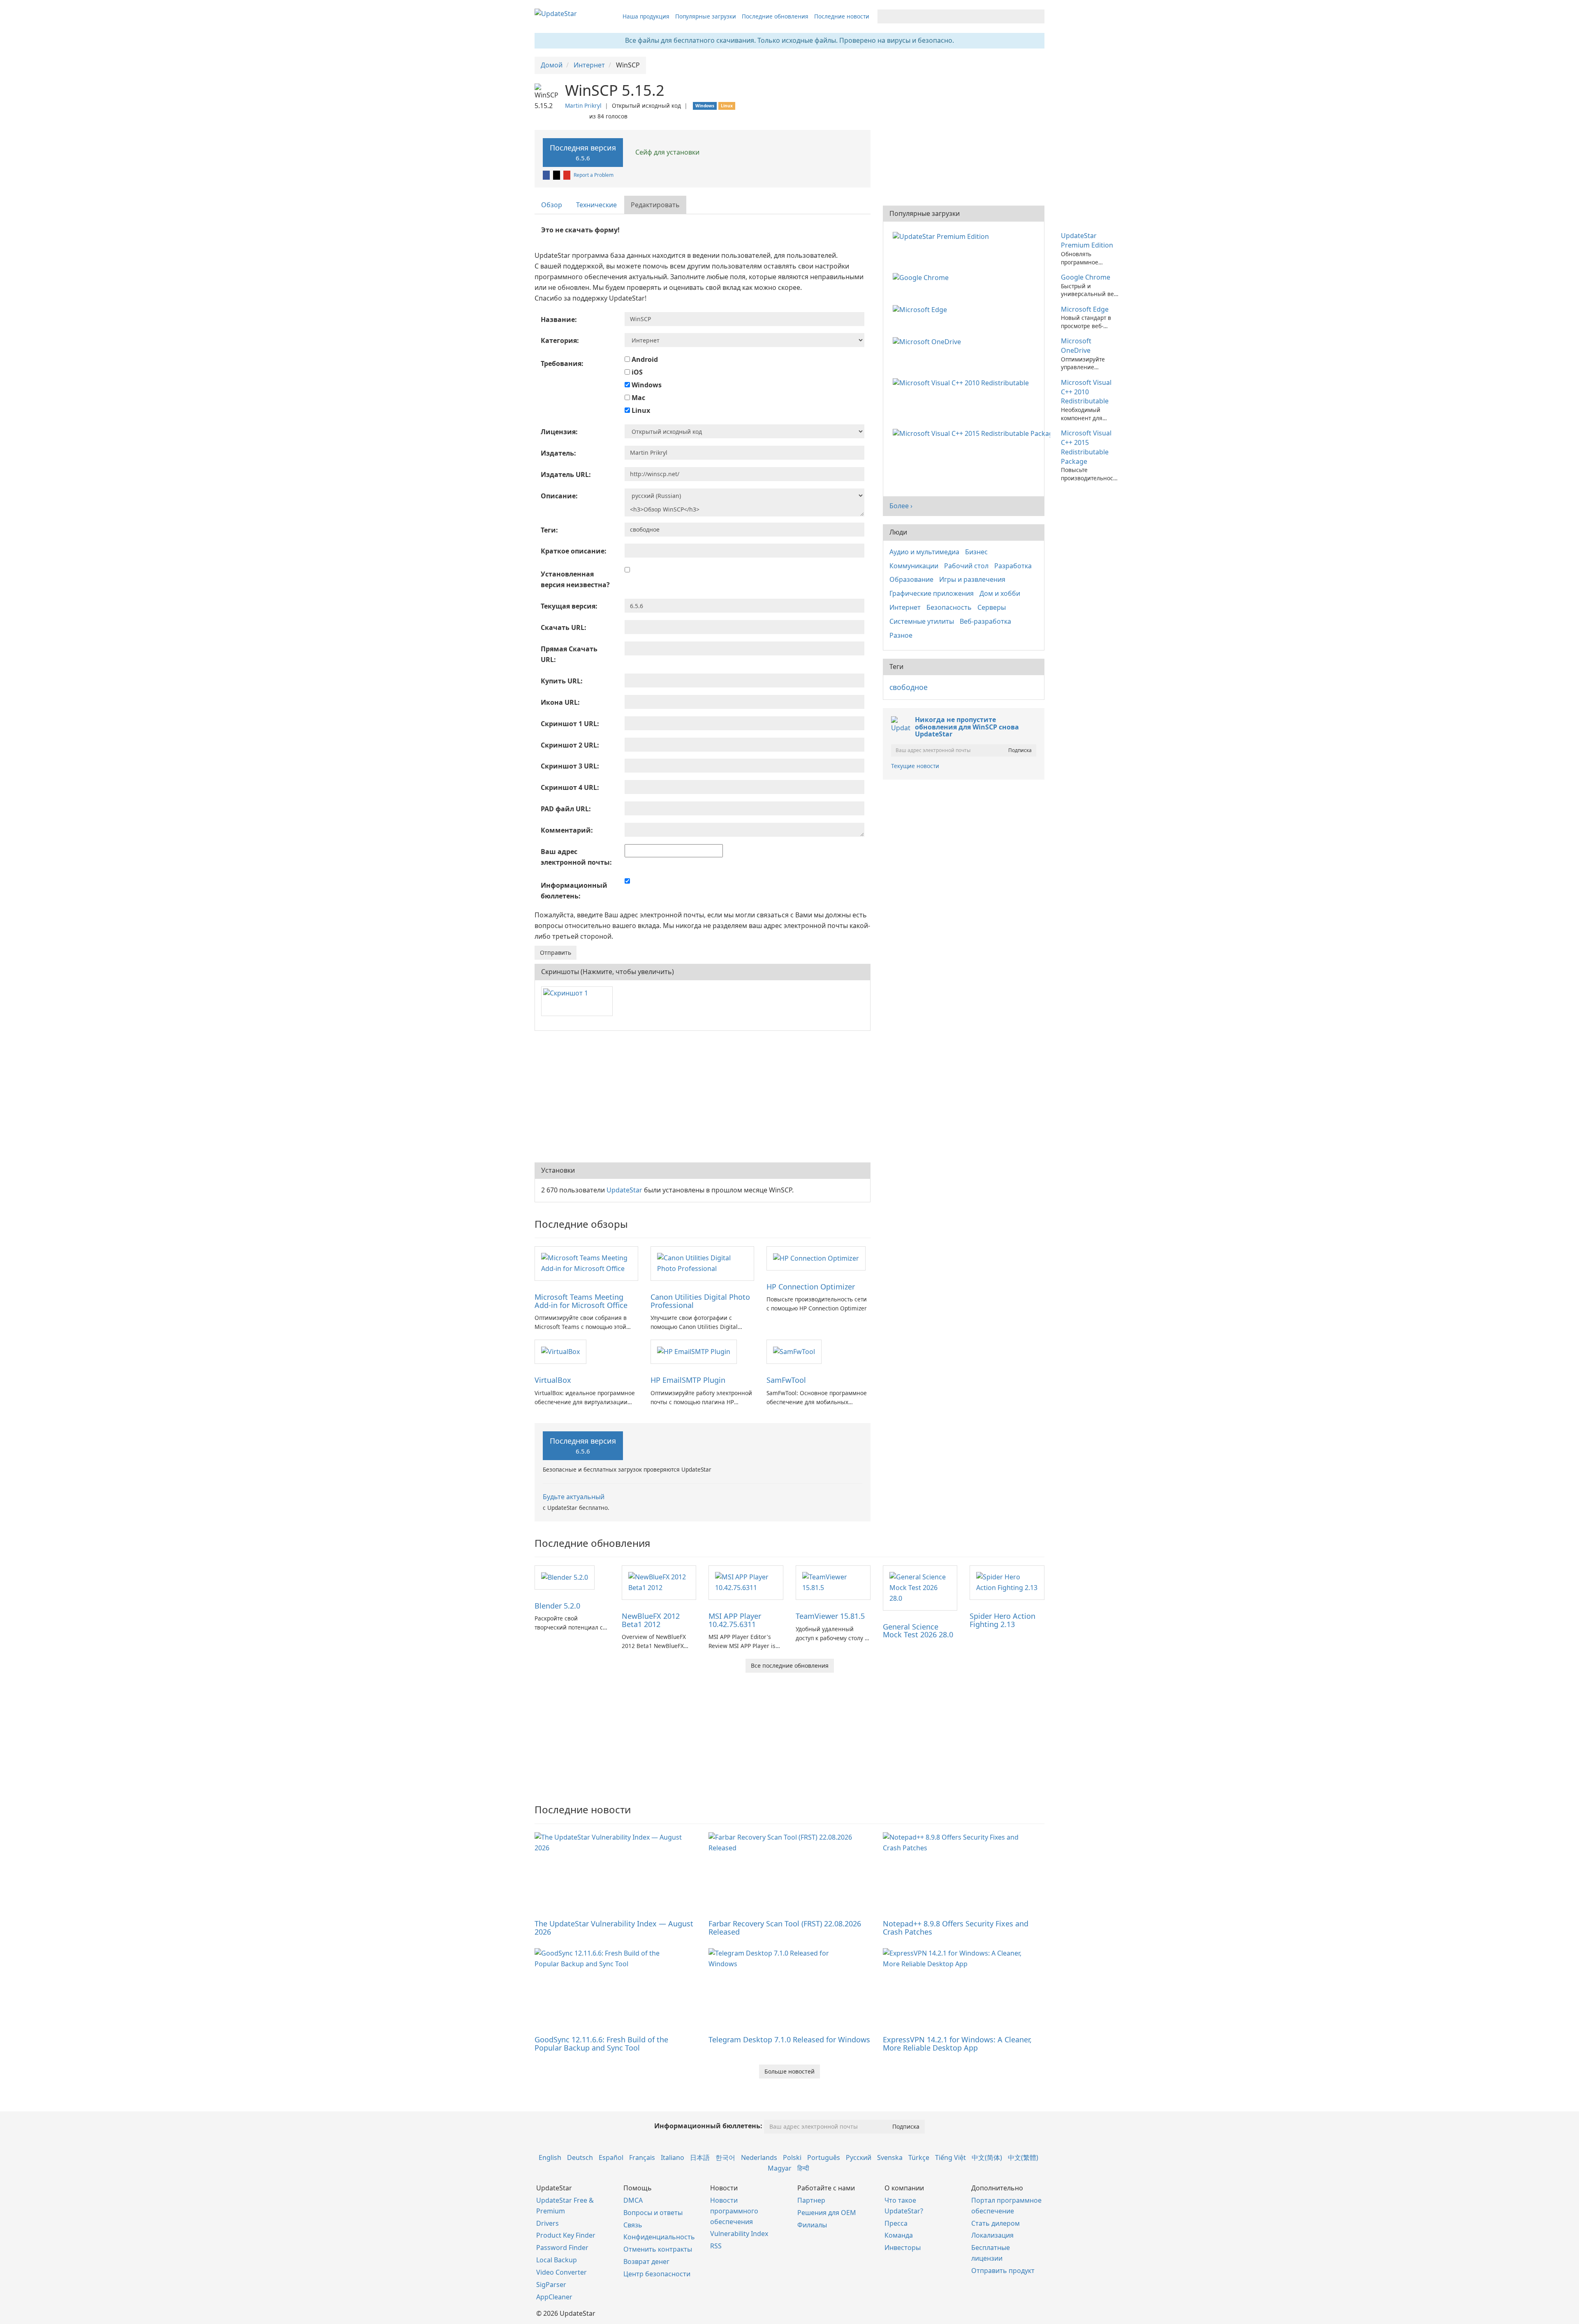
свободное (909, 687)
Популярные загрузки (706, 16)
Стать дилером (996, 2223)
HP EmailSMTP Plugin (688, 1380)
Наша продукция (646, 16)
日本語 (700, 2157)
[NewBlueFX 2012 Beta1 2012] (659, 1582)
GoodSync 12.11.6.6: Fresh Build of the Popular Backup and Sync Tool (601, 2044)
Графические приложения (932, 593)
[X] (557, 175)
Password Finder (562, 2248)
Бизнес (976, 552)
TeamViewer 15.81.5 (830, 1616)
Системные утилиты (922, 621)
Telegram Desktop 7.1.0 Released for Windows (789, 2039)
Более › (901, 506)
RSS (716, 2246)
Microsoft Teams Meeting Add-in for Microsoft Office (581, 1301)
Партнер (811, 2200)
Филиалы (812, 2225)
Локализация (992, 2235)
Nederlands (759, 2157)
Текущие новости (915, 766)
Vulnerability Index (739, 2234)
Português (824, 2157)
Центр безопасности (657, 2274)
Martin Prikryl (583, 105)
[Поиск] (1037, 16)
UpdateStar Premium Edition (1087, 240)
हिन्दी (803, 2168)
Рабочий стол (966, 566)
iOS (636, 372)
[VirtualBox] (560, 1351)
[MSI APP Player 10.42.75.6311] (746, 1582)
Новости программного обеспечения (734, 2211)
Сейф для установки (667, 152)
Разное (901, 635)
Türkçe (919, 2157)
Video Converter (561, 2272)
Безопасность (949, 607)
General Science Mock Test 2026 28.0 (918, 1631)
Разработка (1013, 566)
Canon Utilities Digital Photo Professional (700, 1301)
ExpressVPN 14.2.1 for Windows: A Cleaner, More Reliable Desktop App (957, 2044)
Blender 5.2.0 (557, 1606)
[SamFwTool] (794, 1351)
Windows (646, 385)
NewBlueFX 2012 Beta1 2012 (651, 1620)
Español (611, 2157)
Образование (911, 579)
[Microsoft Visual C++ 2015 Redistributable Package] (973, 433)
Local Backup (557, 2260)
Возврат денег (646, 2262)
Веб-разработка (985, 621)
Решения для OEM (827, 2213)
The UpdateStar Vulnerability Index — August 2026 (614, 1928)
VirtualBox (553, 1380)
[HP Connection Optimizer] (816, 1258)
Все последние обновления (790, 1665)
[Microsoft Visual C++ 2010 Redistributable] (962, 382)
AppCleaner (554, 2297)
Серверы (992, 607)
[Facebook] (547, 175)
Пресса (896, 2223)
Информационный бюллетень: (708, 2126)
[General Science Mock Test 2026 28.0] (920, 1587)
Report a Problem (594, 175)
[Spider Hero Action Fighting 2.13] (1007, 1582)
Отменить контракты (658, 2249)
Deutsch (580, 2157)
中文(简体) (987, 2157)
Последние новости (842, 16)
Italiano (673, 2157)
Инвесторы (903, 2248)
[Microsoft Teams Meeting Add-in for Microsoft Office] (586, 1263)
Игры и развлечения (972, 579)
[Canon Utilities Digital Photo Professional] (702, 1263)
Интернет (905, 607)
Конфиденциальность (659, 2237)
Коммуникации (914, 566)
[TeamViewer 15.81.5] (833, 1582)
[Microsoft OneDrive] (928, 341)
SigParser (551, 2285)
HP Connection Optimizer (811, 1287)
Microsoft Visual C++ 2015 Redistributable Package (1086, 447)
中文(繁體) (1023, 2157)
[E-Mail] (567, 175)
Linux (640, 410)
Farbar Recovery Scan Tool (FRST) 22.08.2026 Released (785, 1928)
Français (642, 2157)
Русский (859, 2157)
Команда (899, 2235)
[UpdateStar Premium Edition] (942, 236)
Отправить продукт (1003, 2271)
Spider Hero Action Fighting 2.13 (1003, 1620)
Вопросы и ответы (653, 2213)
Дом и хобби (1000, 593)
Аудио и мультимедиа (924, 552)
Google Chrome (1086, 277)
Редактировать (655, 205)
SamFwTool (786, 1380)
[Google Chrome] (922, 277)
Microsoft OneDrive (1076, 346)
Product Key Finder (566, 2235)
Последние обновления (775, 16)
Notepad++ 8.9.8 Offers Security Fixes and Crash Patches (956, 1928)
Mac (638, 398)
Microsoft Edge (1085, 309)
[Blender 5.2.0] (565, 1577)
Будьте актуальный (574, 1497)
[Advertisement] (703, 1097)
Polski (792, 2157)
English (550, 2157)
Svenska (890, 2157)
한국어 (725, 2157)
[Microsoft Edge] (921, 309)
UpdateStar (624, 1190)
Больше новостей (789, 2071)
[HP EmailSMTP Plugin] (694, 1351)
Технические (596, 205)
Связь (633, 2225)
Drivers (548, 2223)
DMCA (633, 2200)
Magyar (780, 2168)
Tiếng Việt (950, 2157)
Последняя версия (583, 152)
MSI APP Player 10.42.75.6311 (735, 1620)
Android (644, 359)
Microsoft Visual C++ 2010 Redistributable (1086, 392)
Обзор (552, 205)
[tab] (552, 205)
